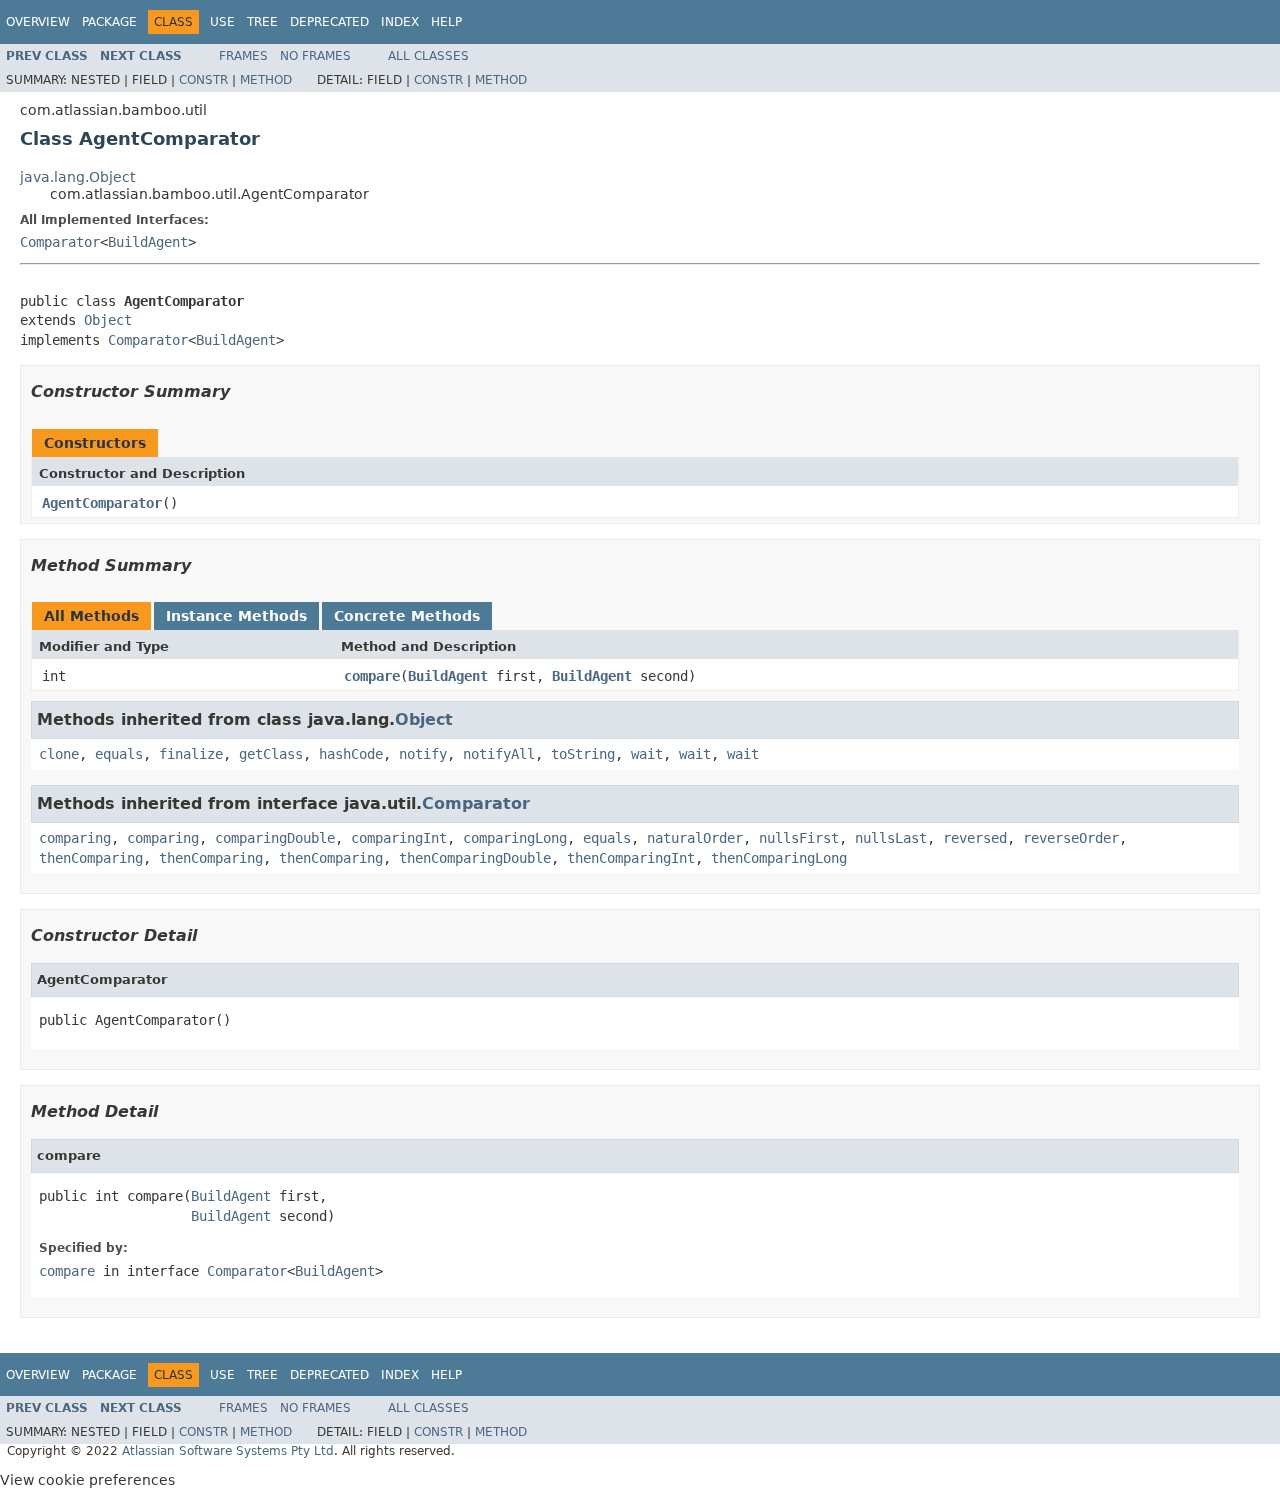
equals (119, 754)
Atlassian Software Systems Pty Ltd (228, 1451)
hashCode (351, 754)
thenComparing (91, 858)
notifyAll (499, 754)
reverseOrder (1071, 838)
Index (400, 22)
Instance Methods (236, 616)
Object (108, 320)
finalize (191, 754)
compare (372, 676)
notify (423, 754)
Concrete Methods (407, 616)
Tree (262, 22)
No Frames (315, 56)
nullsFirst (799, 838)
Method (266, 80)
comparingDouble (275, 838)
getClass (271, 754)
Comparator (60, 242)
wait (647, 754)
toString (583, 754)
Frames (243, 56)
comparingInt (399, 838)
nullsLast (891, 838)
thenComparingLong (779, 858)
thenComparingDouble (475, 858)
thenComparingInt (631, 858)
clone (59, 754)
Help (446, 22)
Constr (203, 80)
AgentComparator (102, 503)
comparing (75, 838)
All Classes (428, 56)
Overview (38, 22)
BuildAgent (148, 242)
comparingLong (515, 838)
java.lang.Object (77, 177)
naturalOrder (695, 838)
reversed (975, 838)
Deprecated (329, 22)
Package (109, 22)
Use (222, 22)
